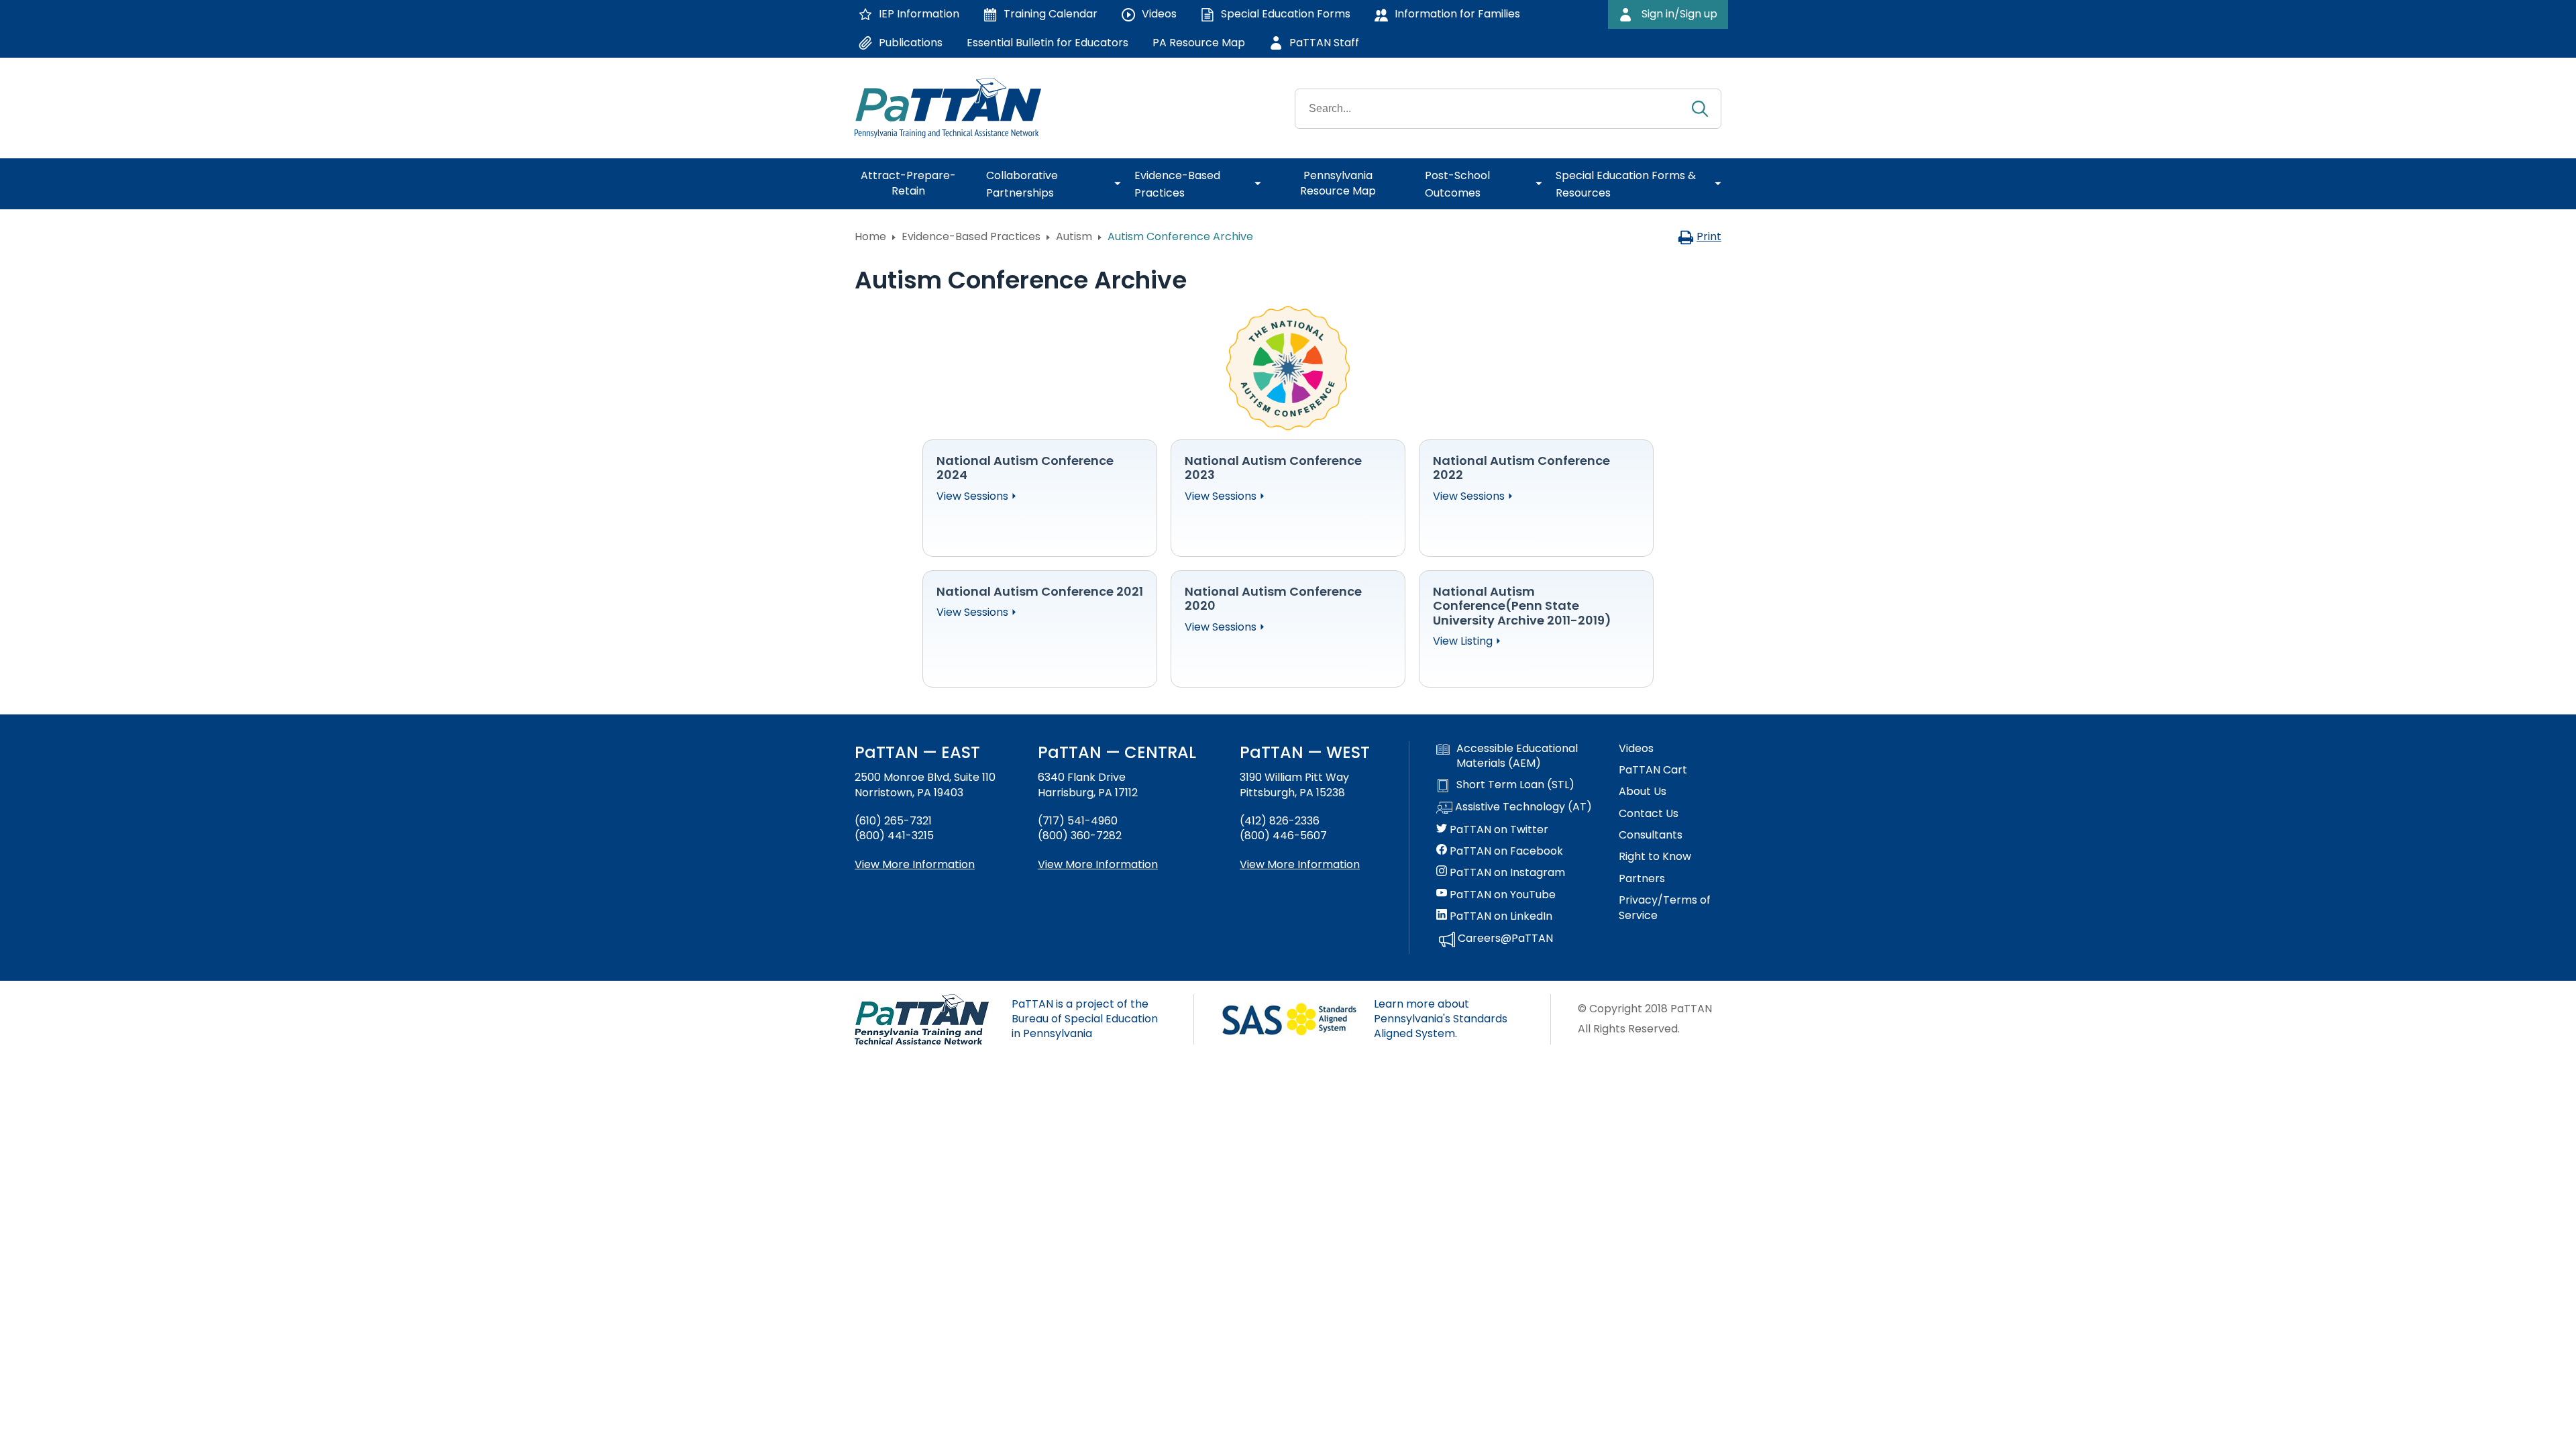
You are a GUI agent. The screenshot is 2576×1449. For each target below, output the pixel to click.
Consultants (1651, 835)
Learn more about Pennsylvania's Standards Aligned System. (1441, 1019)
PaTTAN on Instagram (1506, 873)
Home (870, 236)
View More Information (915, 864)
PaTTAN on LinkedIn (1500, 916)
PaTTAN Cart (1653, 770)
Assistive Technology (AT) (1522, 807)
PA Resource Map (1199, 43)
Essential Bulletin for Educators (1048, 43)
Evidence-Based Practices (971, 236)
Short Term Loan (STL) (1515, 785)
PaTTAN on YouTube (1501, 895)
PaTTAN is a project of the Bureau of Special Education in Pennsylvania (1085, 1019)
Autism (1074, 236)
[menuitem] (914, 184)
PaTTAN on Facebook (1505, 851)
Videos (1636, 749)
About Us (1643, 792)
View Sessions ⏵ (977, 496)
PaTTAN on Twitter (1498, 830)
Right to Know (1655, 857)
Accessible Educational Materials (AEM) (1517, 756)
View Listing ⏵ (1467, 641)
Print (1709, 236)
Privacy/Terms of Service (1665, 908)
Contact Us (1649, 814)
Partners (1642, 879)
